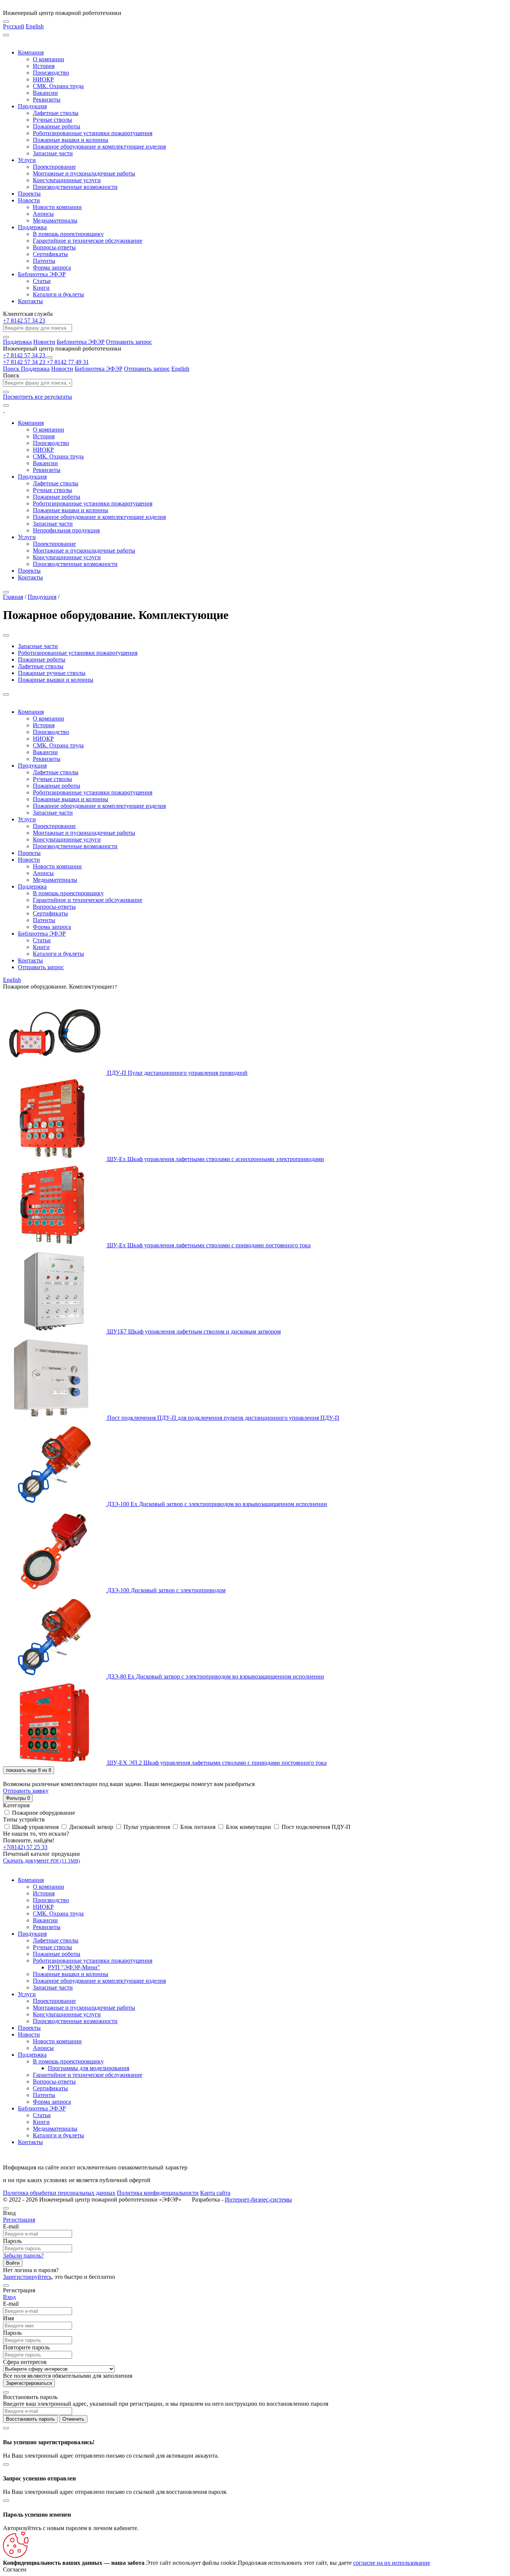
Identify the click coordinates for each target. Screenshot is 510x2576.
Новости (29, 200)
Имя (8, 2318)
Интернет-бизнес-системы (258, 2199)
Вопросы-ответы (54, 247)
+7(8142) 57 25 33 (25, 1847)
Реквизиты (47, 99)
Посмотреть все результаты (38, 397)
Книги (41, 288)
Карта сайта (215, 2193)
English (35, 26)
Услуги (27, 160)
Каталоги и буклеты (58, 294)
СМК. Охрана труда (58, 86)
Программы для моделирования (88, 2068)
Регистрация (19, 2220)
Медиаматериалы (55, 220)
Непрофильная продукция (66, 530)
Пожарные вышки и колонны (71, 140)
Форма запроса (52, 267)
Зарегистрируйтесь (27, 2277)
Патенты (44, 261)
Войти (13, 2263)
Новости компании (57, 207)
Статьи (42, 281)
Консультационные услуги (67, 180)
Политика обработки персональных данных (59, 2193)
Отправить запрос (129, 342)
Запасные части (53, 153)
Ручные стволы (52, 120)
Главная (13, 597)
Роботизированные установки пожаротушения (93, 133)
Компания (31, 52)
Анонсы (43, 214)
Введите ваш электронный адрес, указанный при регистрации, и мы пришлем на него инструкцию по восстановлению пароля (166, 2404)
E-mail (11, 2226)
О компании (49, 59)
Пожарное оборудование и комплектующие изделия (99, 147)
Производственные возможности (75, 187)
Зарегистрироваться (29, 2383)
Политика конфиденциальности (158, 2193)
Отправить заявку (26, 1791)
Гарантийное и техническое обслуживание (88, 241)
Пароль (12, 2241)
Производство (51, 73)
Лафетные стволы (56, 113)
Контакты (30, 301)
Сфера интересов (25, 2362)
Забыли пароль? (23, 2255)
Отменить (73, 2419)
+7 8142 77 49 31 (68, 362)
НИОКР (43, 79)
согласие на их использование (392, 2563)
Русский (14, 26)
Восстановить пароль (30, 2419)
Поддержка (32, 227)
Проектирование (54, 167)
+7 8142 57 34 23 (24, 321)
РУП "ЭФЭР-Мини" (74, 1967)
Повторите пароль (26, 2347)
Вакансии (45, 93)
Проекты (29, 194)
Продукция (32, 106)
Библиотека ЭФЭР (42, 274)
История (44, 66)
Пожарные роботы (57, 126)
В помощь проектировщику (68, 234)
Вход (9, 2297)
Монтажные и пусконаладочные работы (84, 173)
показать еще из (29, 1770)
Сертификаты (50, 254)
